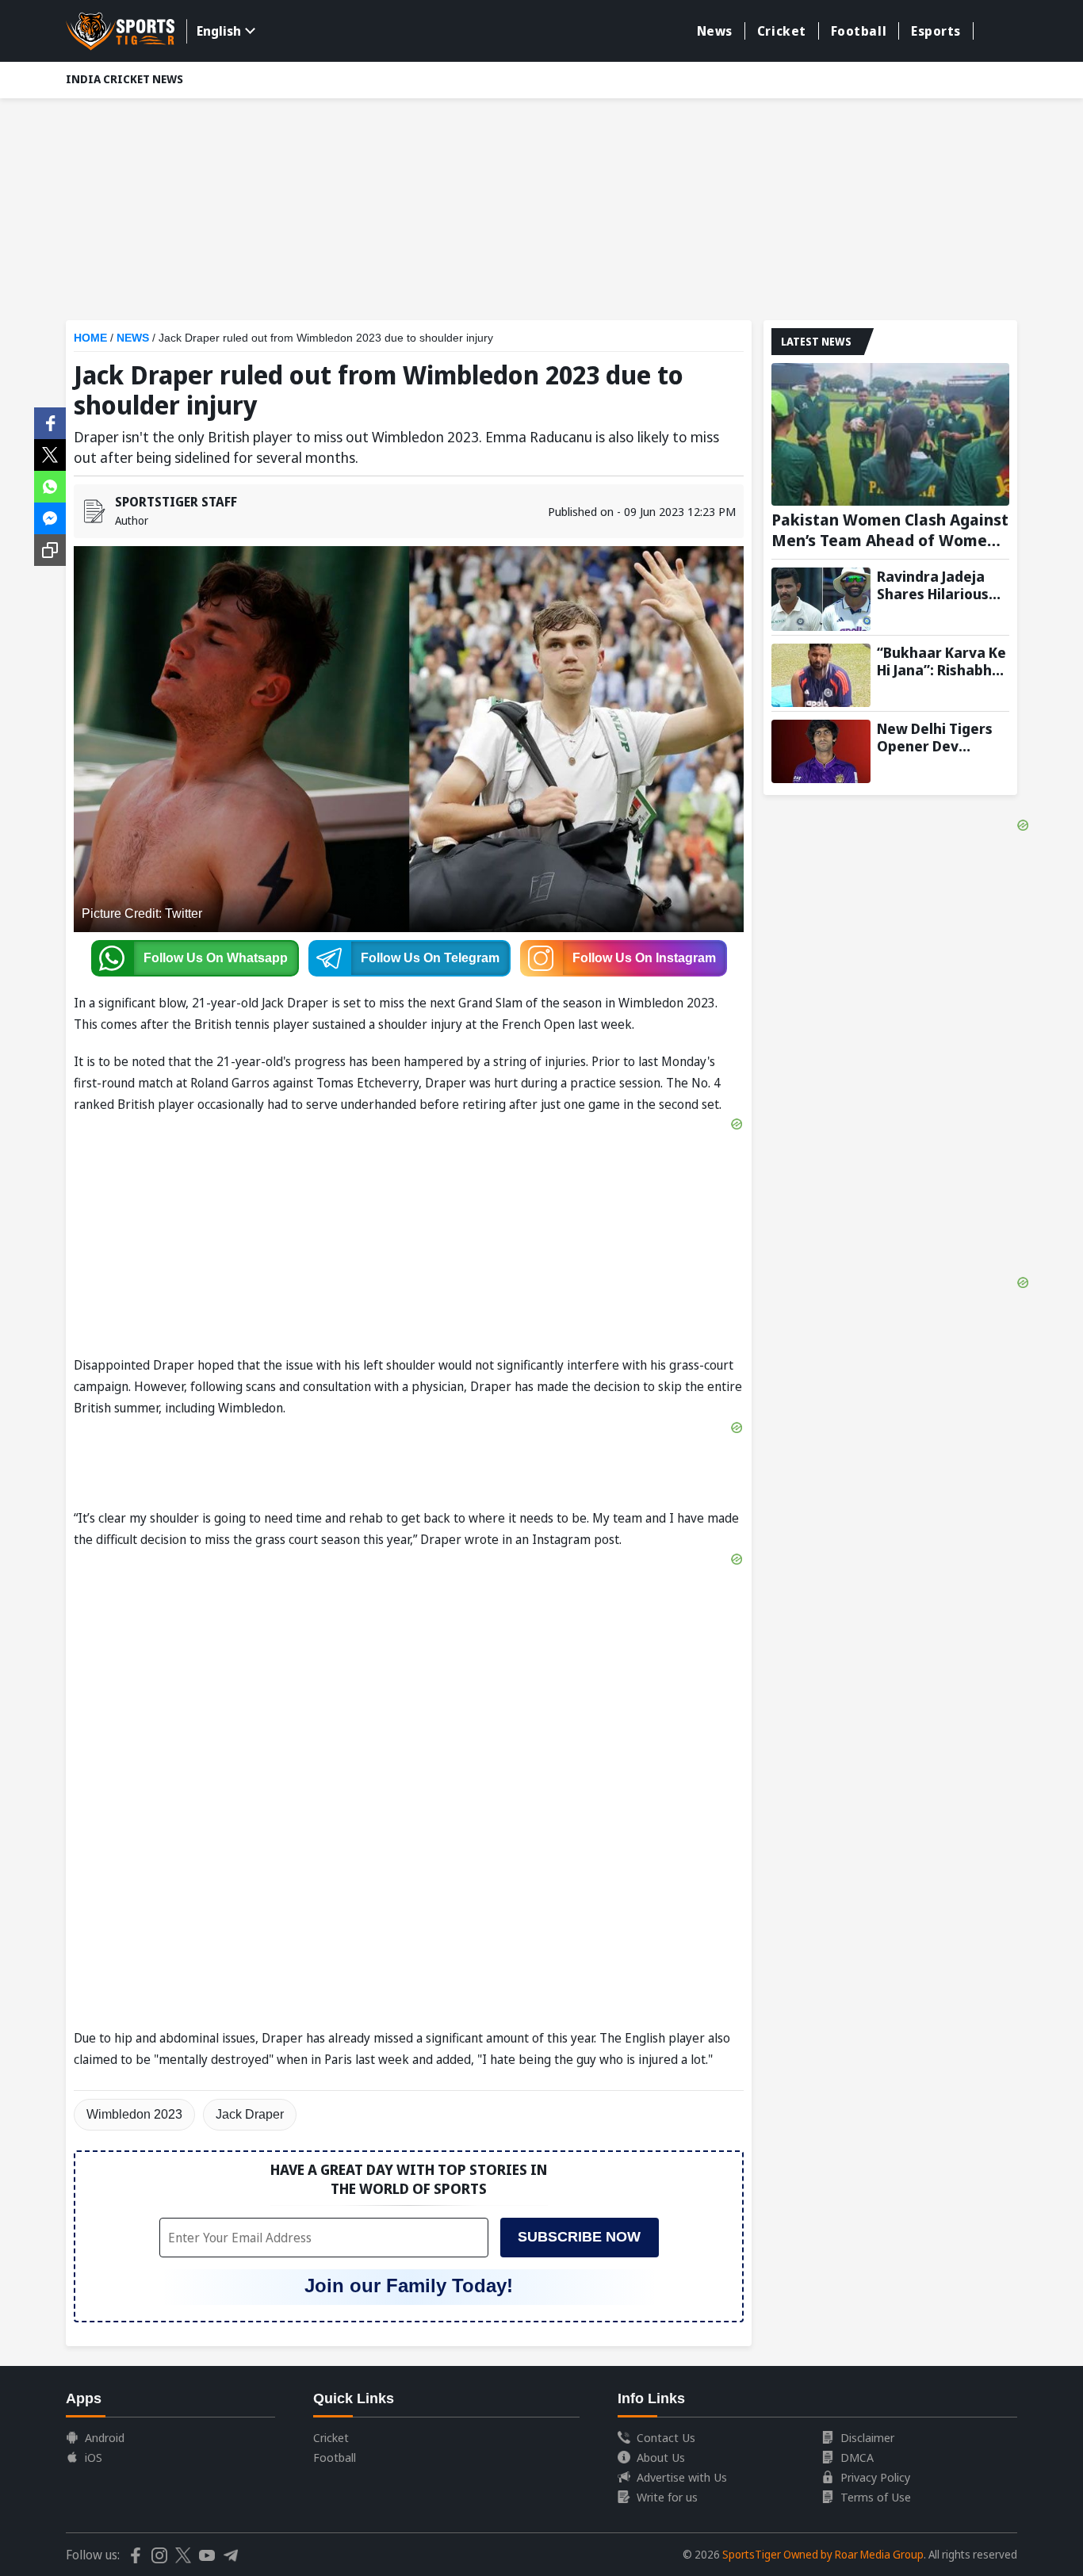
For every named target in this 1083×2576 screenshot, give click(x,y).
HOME (90, 338)
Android (105, 2437)
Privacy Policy (875, 2477)
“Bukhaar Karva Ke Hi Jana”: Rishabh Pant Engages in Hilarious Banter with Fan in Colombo (941, 661)
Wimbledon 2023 (134, 2114)
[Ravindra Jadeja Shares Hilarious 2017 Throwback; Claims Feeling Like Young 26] (821, 599)
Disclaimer (867, 2437)
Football (859, 31)
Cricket (782, 31)
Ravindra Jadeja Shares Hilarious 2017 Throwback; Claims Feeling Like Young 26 (942, 585)
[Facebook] (50, 422)
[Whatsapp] (50, 485)
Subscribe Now (579, 2237)
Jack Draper (250, 2114)
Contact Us (666, 2437)
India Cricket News (124, 79)
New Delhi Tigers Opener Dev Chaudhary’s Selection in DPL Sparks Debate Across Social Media (935, 737)
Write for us (667, 2497)
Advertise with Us (682, 2477)
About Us (661, 2457)
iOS (94, 2457)
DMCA (857, 2457)
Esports (936, 31)
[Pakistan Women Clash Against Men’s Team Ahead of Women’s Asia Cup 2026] (890, 434)
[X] (50, 453)
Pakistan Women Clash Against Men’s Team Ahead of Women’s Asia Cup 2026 (890, 530)
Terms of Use (876, 2497)
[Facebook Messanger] (50, 517)
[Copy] (50, 550)
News (715, 31)
